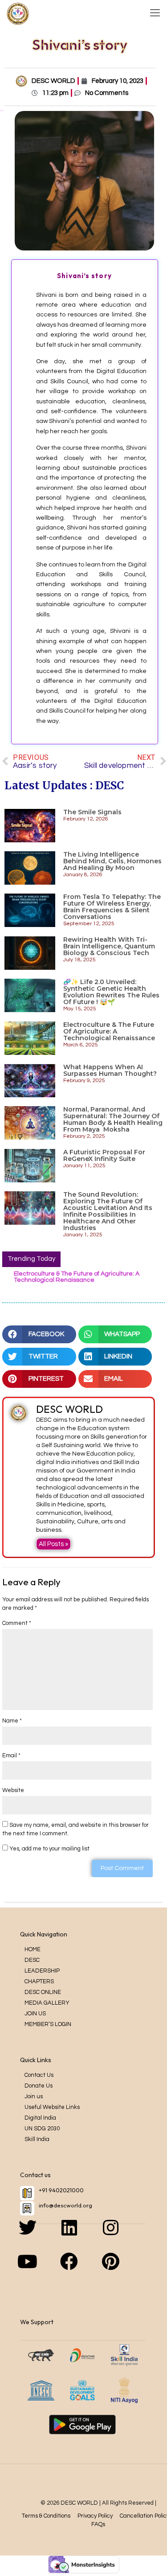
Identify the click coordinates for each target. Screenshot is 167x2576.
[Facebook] (82, 2270)
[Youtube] (41, 2270)
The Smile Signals (92, 812)
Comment (17, 1623)
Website (13, 1790)
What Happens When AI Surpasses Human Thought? (110, 1071)
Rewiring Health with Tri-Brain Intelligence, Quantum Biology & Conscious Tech (109, 946)
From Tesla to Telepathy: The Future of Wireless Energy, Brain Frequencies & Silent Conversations (112, 907)
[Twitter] (41, 2236)
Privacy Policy (95, 2516)
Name (12, 1721)
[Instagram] (124, 2236)
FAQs (98, 2524)
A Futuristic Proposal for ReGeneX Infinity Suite (104, 1156)
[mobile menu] (155, 13)
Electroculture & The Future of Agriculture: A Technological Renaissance (109, 1032)
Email (11, 1756)
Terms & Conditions (46, 2516)
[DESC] (18, 13)
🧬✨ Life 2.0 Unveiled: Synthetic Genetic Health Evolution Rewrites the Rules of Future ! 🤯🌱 (111, 992)
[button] (39, 1334)
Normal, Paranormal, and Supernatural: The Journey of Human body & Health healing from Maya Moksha (113, 1120)
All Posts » (53, 1544)
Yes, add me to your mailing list (49, 1849)
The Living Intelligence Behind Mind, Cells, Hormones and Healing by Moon (112, 861)
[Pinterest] (124, 2270)
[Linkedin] (82, 2236)
